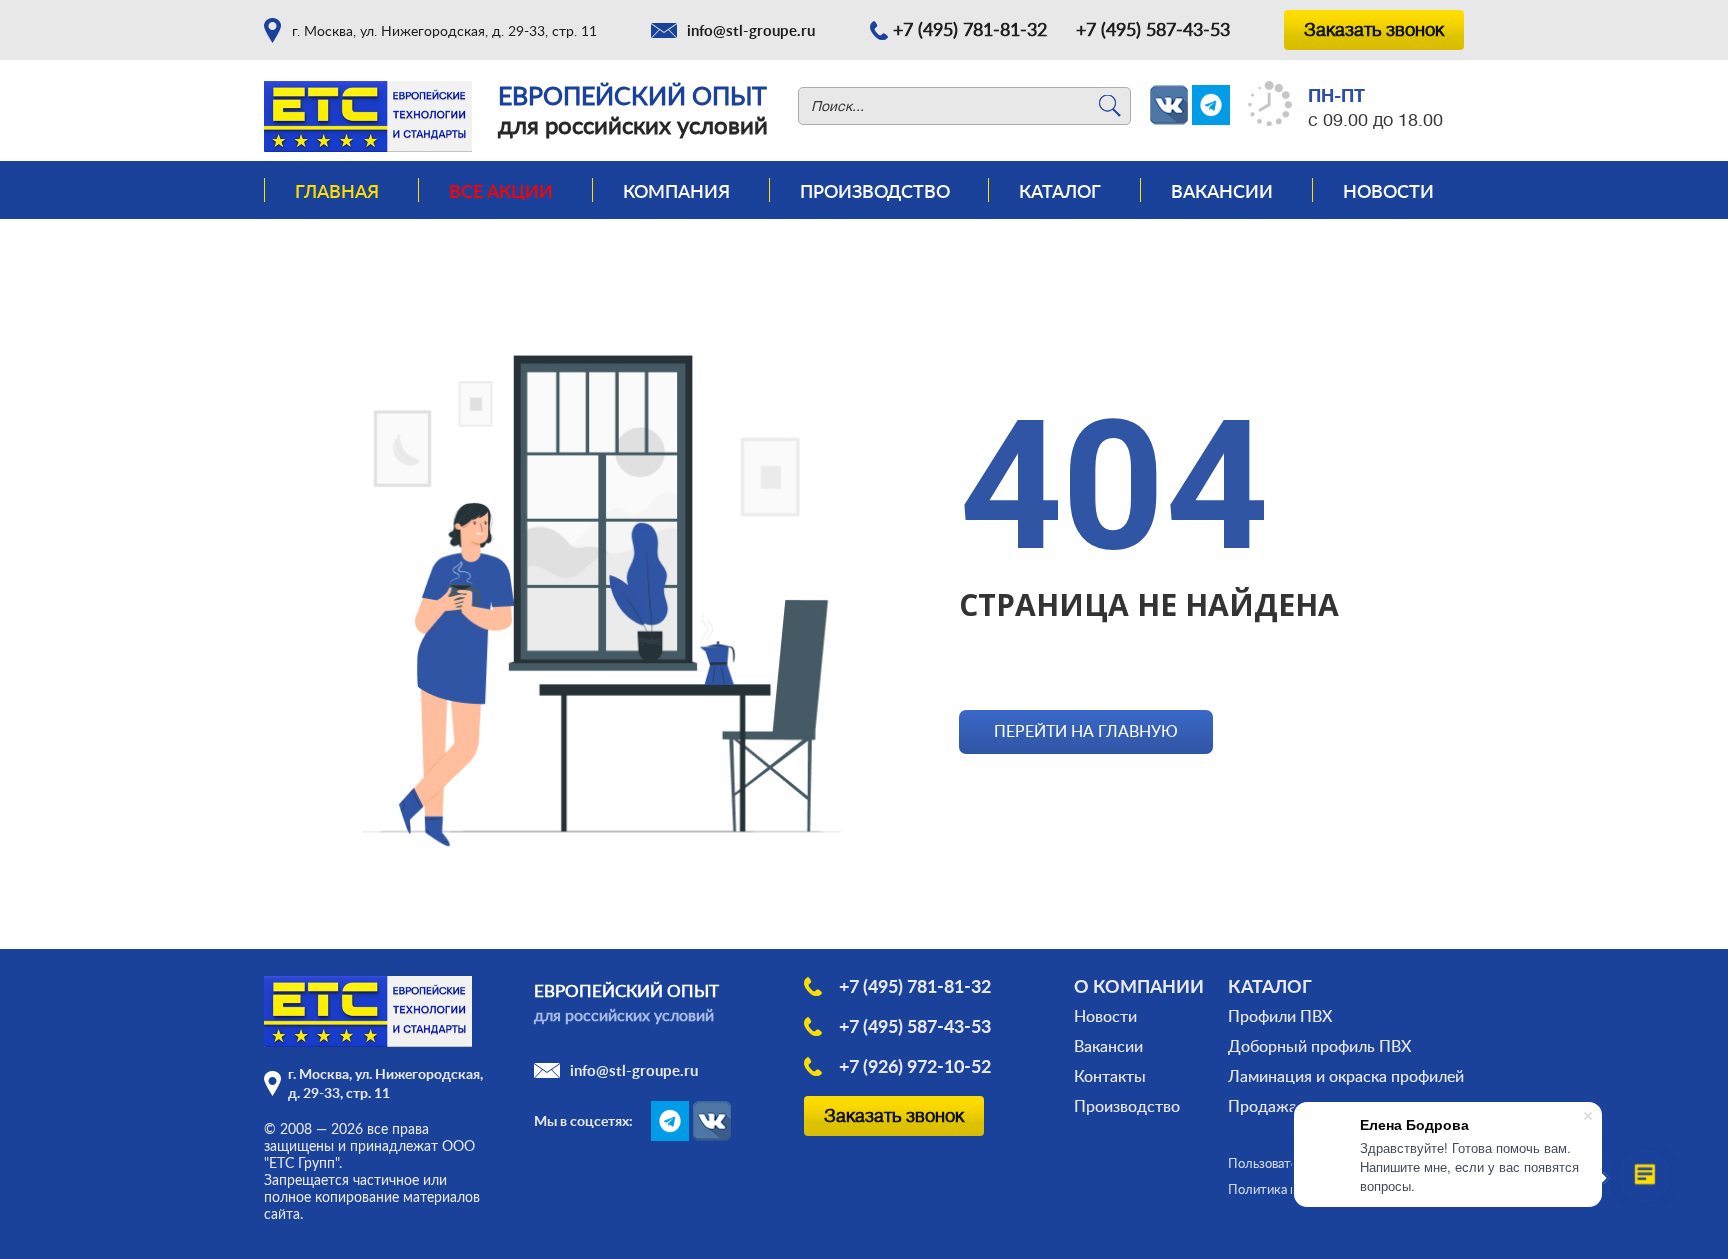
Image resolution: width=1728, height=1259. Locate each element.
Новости (1388, 190)
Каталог (1060, 190)
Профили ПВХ (1280, 1016)
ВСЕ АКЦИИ (501, 190)
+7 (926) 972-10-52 (915, 1066)
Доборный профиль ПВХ (1319, 1046)
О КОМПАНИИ (1139, 986)
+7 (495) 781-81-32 (970, 29)
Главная (337, 190)
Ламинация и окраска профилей (1346, 1076)
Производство (875, 190)
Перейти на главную (1086, 731)
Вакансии (1222, 190)
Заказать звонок (1374, 30)
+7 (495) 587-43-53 (1153, 29)
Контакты (1110, 1076)
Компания (676, 190)
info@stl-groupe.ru (751, 30)
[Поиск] (1110, 106)
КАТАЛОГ (1270, 986)
